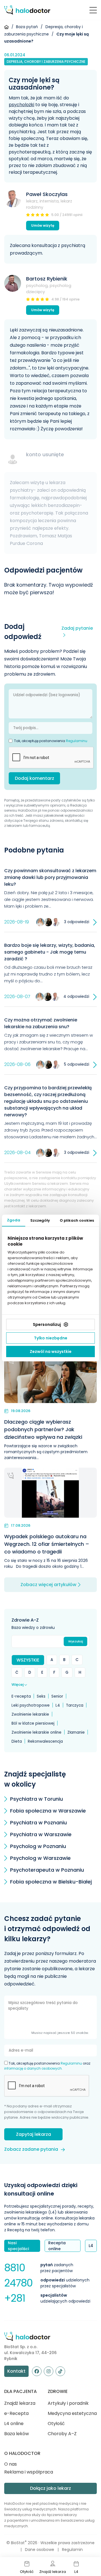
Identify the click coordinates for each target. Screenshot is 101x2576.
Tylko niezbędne (51, 1338)
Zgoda (14, 1220)
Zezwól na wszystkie (51, 1352)
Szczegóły (40, 1220)
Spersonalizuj (47, 1324)
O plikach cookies (77, 1220)
